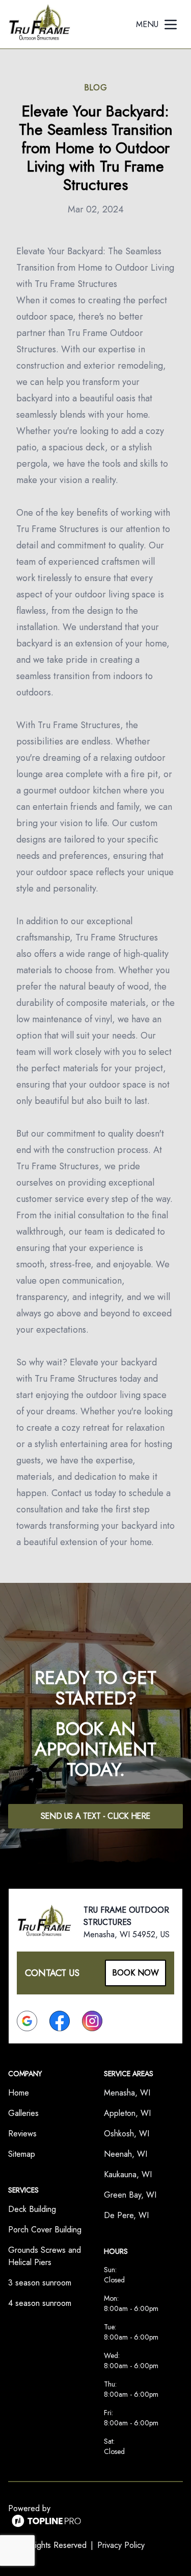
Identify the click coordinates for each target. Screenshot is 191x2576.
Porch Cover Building (45, 2230)
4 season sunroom (40, 2303)
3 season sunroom (40, 2283)
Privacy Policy (121, 2545)
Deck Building (32, 2209)
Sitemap (22, 2154)
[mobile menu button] (171, 25)
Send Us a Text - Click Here (95, 1816)
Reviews (22, 2134)
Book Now (135, 1973)
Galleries (23, 2113)
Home (19, 2093)
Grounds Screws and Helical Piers (45, 2256)
